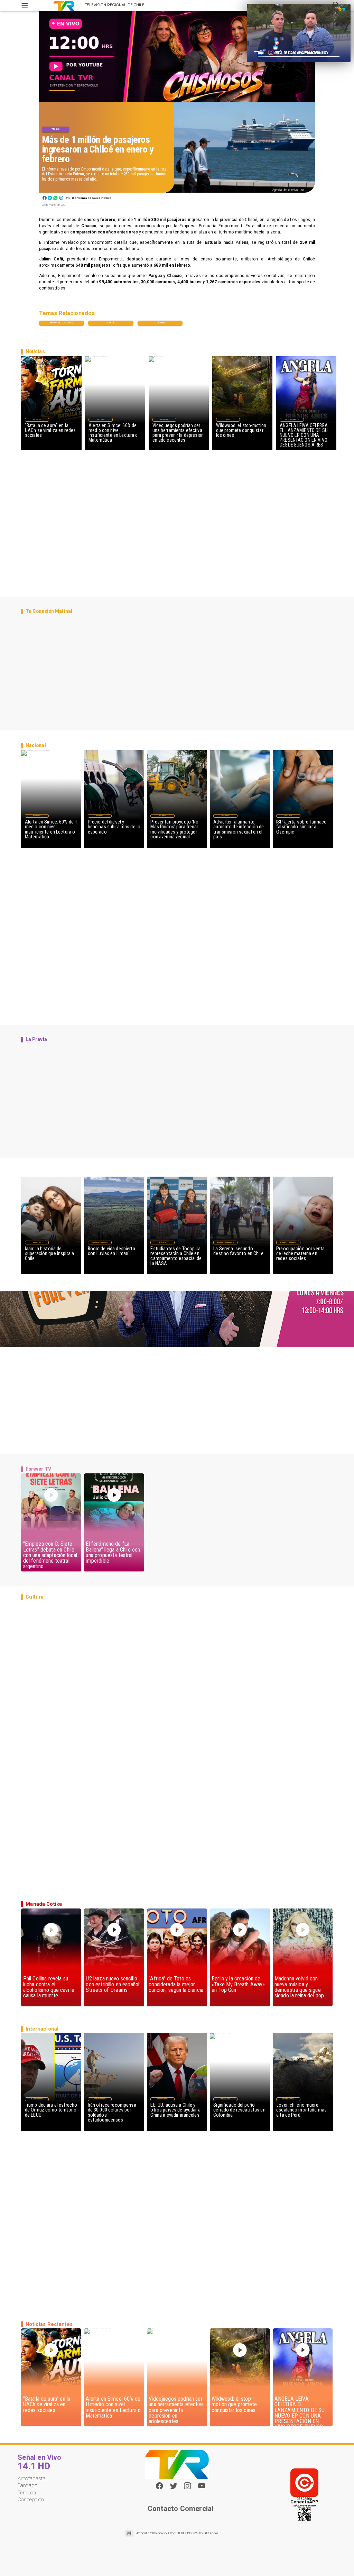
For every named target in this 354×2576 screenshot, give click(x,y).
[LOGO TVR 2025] (64, 5)
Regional (163, 1243)
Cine (228, 419)
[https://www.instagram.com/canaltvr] (187, 2488)
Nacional (101, 419)
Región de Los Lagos (62, 323)
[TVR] (25, 5)
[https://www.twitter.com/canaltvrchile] (174, 2488)
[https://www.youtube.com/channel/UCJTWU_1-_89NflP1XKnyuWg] (202, 2488)
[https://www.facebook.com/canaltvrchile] (159, 2486)
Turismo (55, 129)
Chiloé (111, 323)
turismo (160, 323)
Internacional (37, 2099)
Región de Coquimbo (100, 1243)
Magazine (37, 419)
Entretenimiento (292, 419)
